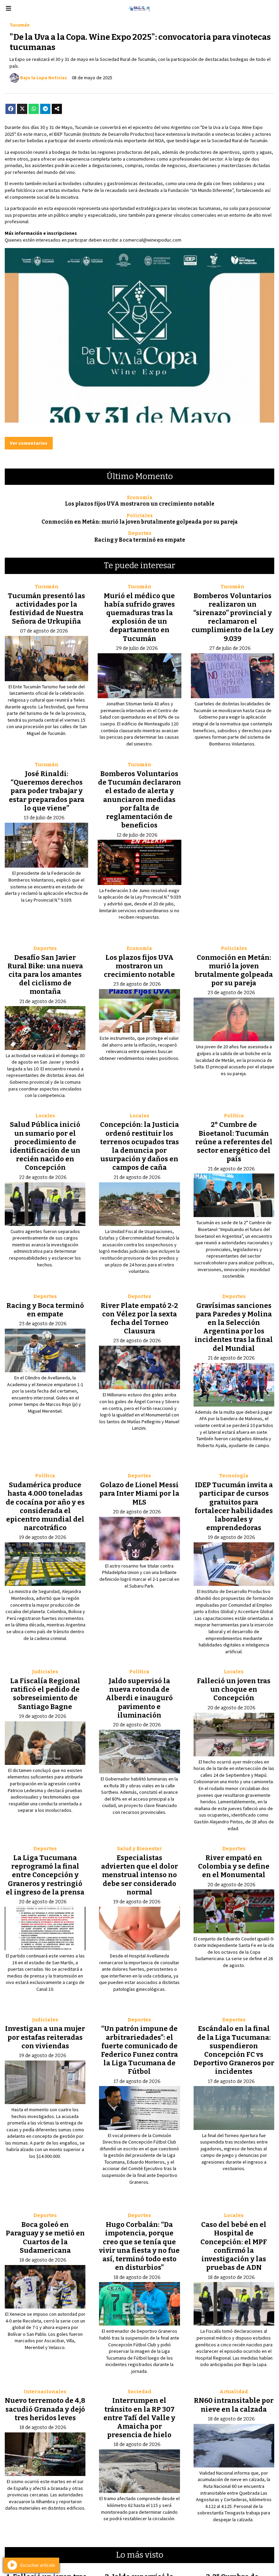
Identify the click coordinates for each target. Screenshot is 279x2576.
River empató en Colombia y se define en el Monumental (234, 1866)
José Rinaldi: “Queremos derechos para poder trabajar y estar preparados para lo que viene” (47, 791)
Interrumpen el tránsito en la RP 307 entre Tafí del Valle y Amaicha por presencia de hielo (139, 2418)
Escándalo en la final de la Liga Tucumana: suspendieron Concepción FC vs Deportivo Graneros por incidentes (234, 2050)
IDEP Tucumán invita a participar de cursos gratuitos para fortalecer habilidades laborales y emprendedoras (234, 1506)
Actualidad (234, 2392)
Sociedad (139, 2392)
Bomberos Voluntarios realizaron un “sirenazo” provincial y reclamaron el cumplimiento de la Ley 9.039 (233, 617)
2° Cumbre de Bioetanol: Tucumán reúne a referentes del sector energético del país (234, 1142)
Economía (140, 498)
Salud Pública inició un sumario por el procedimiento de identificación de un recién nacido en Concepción (45, 1146)
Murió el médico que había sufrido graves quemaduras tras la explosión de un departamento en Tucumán (139, 617)
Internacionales (45, 2392)
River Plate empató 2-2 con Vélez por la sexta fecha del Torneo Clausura (139, 1318)
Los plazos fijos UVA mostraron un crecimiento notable (140, 504)
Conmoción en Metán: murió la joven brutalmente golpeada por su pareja (140, 522)
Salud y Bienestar (139, 1849)
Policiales (140, 516)
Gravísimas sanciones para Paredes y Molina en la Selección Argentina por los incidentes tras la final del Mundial (234, 1327)
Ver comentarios (29, 443)
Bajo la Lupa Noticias (44, 78)
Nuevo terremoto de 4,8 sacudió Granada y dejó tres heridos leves (45, 2409)
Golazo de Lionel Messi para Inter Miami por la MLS (139, 1493)
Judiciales (45, 1672)
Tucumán (20, 25)
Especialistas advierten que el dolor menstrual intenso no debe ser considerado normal (139, 1875)
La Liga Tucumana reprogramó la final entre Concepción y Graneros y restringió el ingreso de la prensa (45, 1875)
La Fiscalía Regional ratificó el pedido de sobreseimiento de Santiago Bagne (45, 1694)
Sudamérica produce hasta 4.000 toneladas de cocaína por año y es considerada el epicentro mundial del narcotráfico (45, 1506)
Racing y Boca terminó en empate (140, 540)
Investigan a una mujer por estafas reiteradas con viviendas (45, 2037)
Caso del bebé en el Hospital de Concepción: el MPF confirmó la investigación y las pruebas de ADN (234, 2246)
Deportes (140, 533)
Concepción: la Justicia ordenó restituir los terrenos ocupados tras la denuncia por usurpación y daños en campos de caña (139, 1146)
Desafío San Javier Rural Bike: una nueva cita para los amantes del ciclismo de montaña (45, 975)
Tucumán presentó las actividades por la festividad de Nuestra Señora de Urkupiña (46, 609)
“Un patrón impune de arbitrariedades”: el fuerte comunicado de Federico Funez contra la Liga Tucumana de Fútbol (139, 2050)
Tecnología (234, 1476)
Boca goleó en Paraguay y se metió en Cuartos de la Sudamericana (45, 2237)
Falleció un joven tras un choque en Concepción (234, 1689)
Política (234, 1116)
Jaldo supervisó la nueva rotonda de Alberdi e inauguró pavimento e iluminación (139, 1698)
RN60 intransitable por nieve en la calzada (234, 2405)
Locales (45, 1116)
